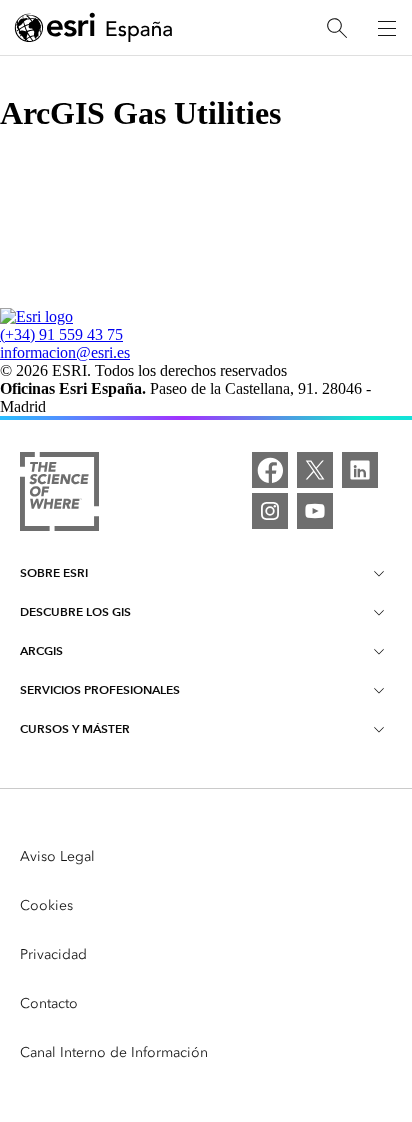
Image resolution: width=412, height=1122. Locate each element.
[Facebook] (270, 470)
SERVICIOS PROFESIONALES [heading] (100, 689)
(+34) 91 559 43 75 (61, 334)
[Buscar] (337, 28)
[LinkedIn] (360, 470)
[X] (315, 470)
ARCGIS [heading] (41, 650)
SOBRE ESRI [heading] (54, 572)
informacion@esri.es (65, 352)
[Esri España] (94, 29)
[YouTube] (315, 511)
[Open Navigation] (387, 28)
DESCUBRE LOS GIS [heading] (75, 611)
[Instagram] (270, 511)
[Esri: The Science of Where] (59, 493)
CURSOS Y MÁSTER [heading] (75, 728)
